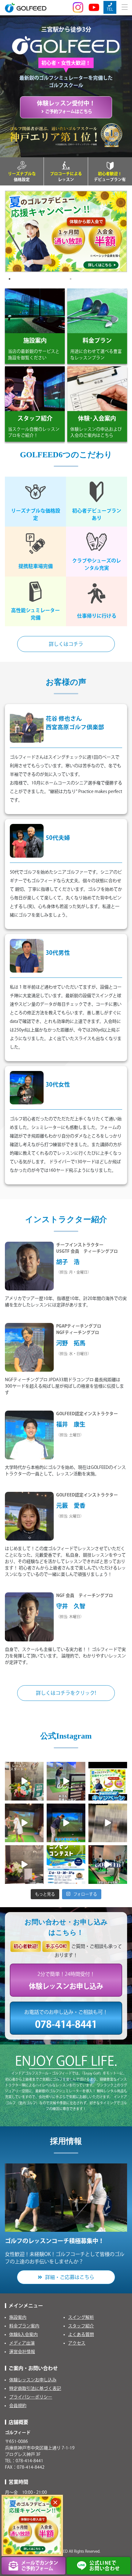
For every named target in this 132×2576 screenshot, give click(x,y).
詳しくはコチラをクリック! (66, 1693)
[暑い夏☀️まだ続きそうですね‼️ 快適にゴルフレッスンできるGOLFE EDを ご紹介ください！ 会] (24, 1781)
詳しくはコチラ (66, 644)
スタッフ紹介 (81, 2326)
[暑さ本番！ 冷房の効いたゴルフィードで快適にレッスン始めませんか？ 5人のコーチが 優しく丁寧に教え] (66, 1823)
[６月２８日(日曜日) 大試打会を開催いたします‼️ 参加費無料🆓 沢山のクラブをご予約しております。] (108, 1823)
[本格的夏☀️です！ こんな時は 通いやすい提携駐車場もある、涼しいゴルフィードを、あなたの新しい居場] (66, 1781)
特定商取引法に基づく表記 (35, 2388)
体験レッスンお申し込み (33, 2380)
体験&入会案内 (23, 2334)
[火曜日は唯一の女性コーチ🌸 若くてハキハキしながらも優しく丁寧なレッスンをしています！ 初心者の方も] (24, 1823)
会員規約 (18, 2406)
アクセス (77, 2343)
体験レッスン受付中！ (66, 107)
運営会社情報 (22, 2352)
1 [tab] (10, 279)
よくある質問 (81, 2334)
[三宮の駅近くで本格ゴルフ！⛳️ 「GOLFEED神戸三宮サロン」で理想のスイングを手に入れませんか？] (108, 1865)
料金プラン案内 (24, 2326)
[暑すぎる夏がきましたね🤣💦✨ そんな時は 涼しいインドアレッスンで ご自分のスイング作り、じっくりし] (108, 1781)
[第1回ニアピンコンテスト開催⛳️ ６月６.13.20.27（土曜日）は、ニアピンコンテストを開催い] (66, 1865)
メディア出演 (22, 2343)
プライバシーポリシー (31, 2397)
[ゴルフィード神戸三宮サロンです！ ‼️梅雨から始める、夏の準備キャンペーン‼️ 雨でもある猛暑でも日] (24, 1865)
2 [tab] (71, 279)
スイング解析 (81, 2317)
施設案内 (18, 2317)
